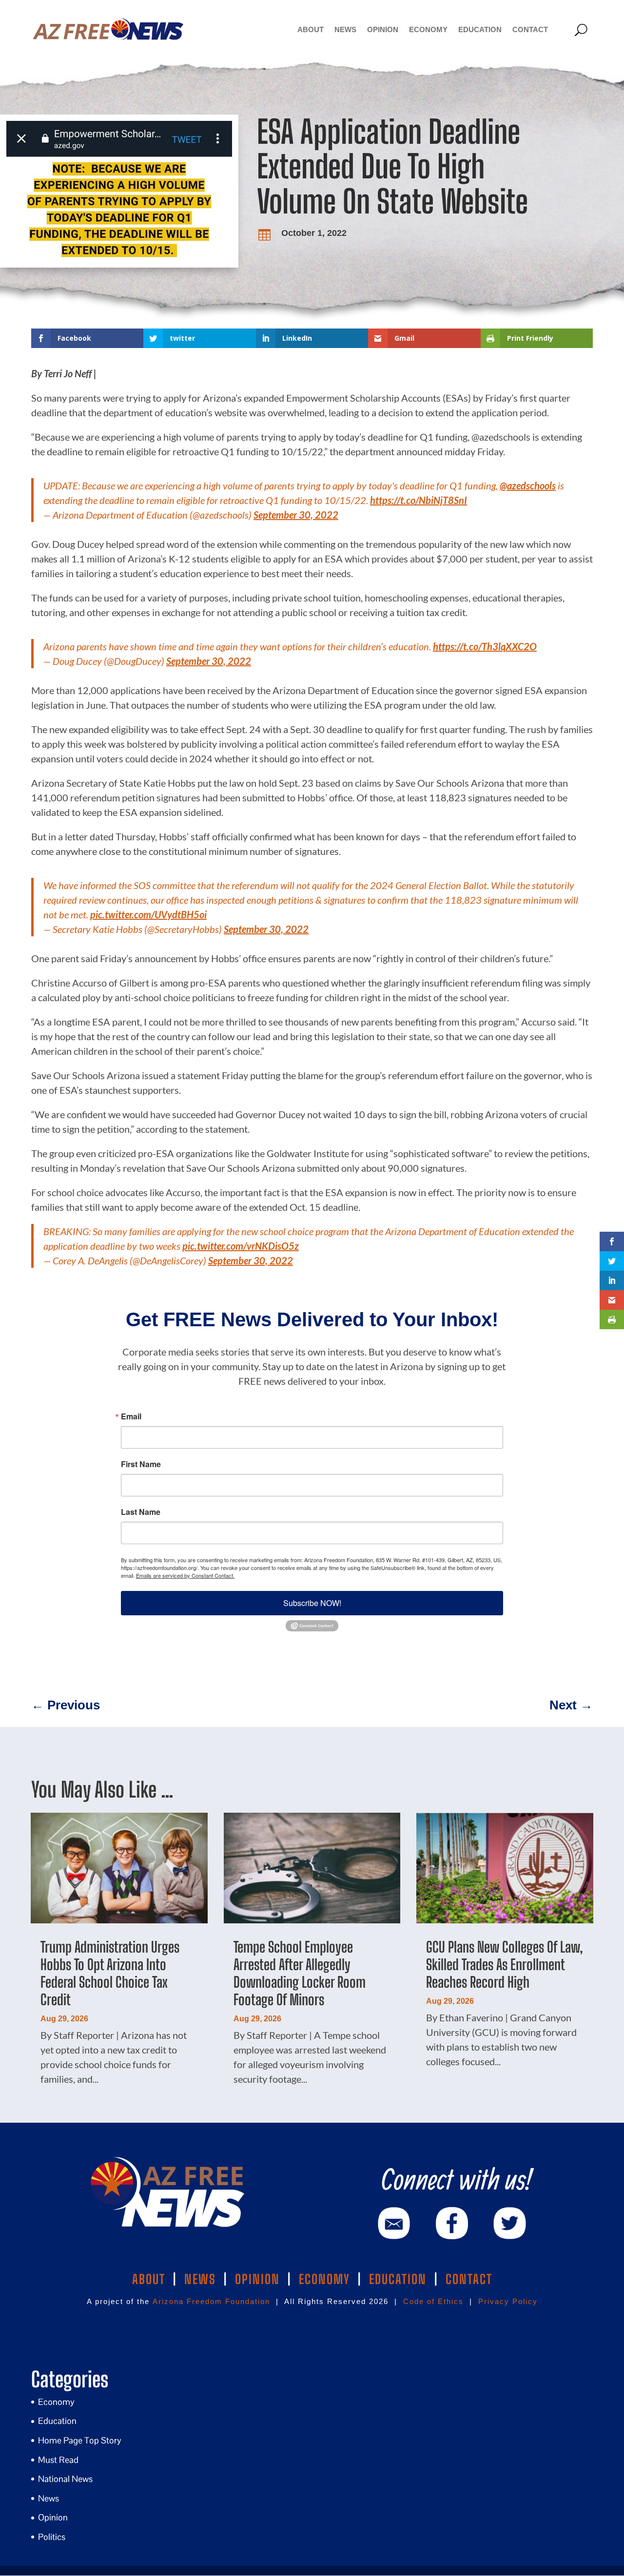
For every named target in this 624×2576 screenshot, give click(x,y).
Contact (530, 29)
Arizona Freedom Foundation (211, 2301)
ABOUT (149, 2279)
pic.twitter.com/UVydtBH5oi (148, 914)
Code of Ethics (433, 2301)
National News (65, 2479)
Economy (428, 29)
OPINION (257, 2279)
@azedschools (528, 485)
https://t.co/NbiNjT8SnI (419, 500)
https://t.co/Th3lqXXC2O (485, 646)
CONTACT (469, 2279)
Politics (52, 2537)
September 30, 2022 (296, 515)
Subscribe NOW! (312, 1603)
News (345, 29)
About (311, 29)
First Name (141, 1464)
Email (131, 1416)
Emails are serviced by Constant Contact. (185, 1575)
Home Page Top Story (80, 2440)
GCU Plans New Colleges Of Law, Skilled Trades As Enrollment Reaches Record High (505, 1964)
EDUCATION (398, 2279)
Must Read (58, 2460)
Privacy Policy (508, 2301)
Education (480, 29)
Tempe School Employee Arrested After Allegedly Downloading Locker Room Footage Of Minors (300, 1973)
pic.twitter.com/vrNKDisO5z (241, 1246)
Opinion (383, 29)
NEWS (200, 2279)
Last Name (141, 1512)
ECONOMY (324, 2279)
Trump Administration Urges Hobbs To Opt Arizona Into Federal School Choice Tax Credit (110, 1973)
